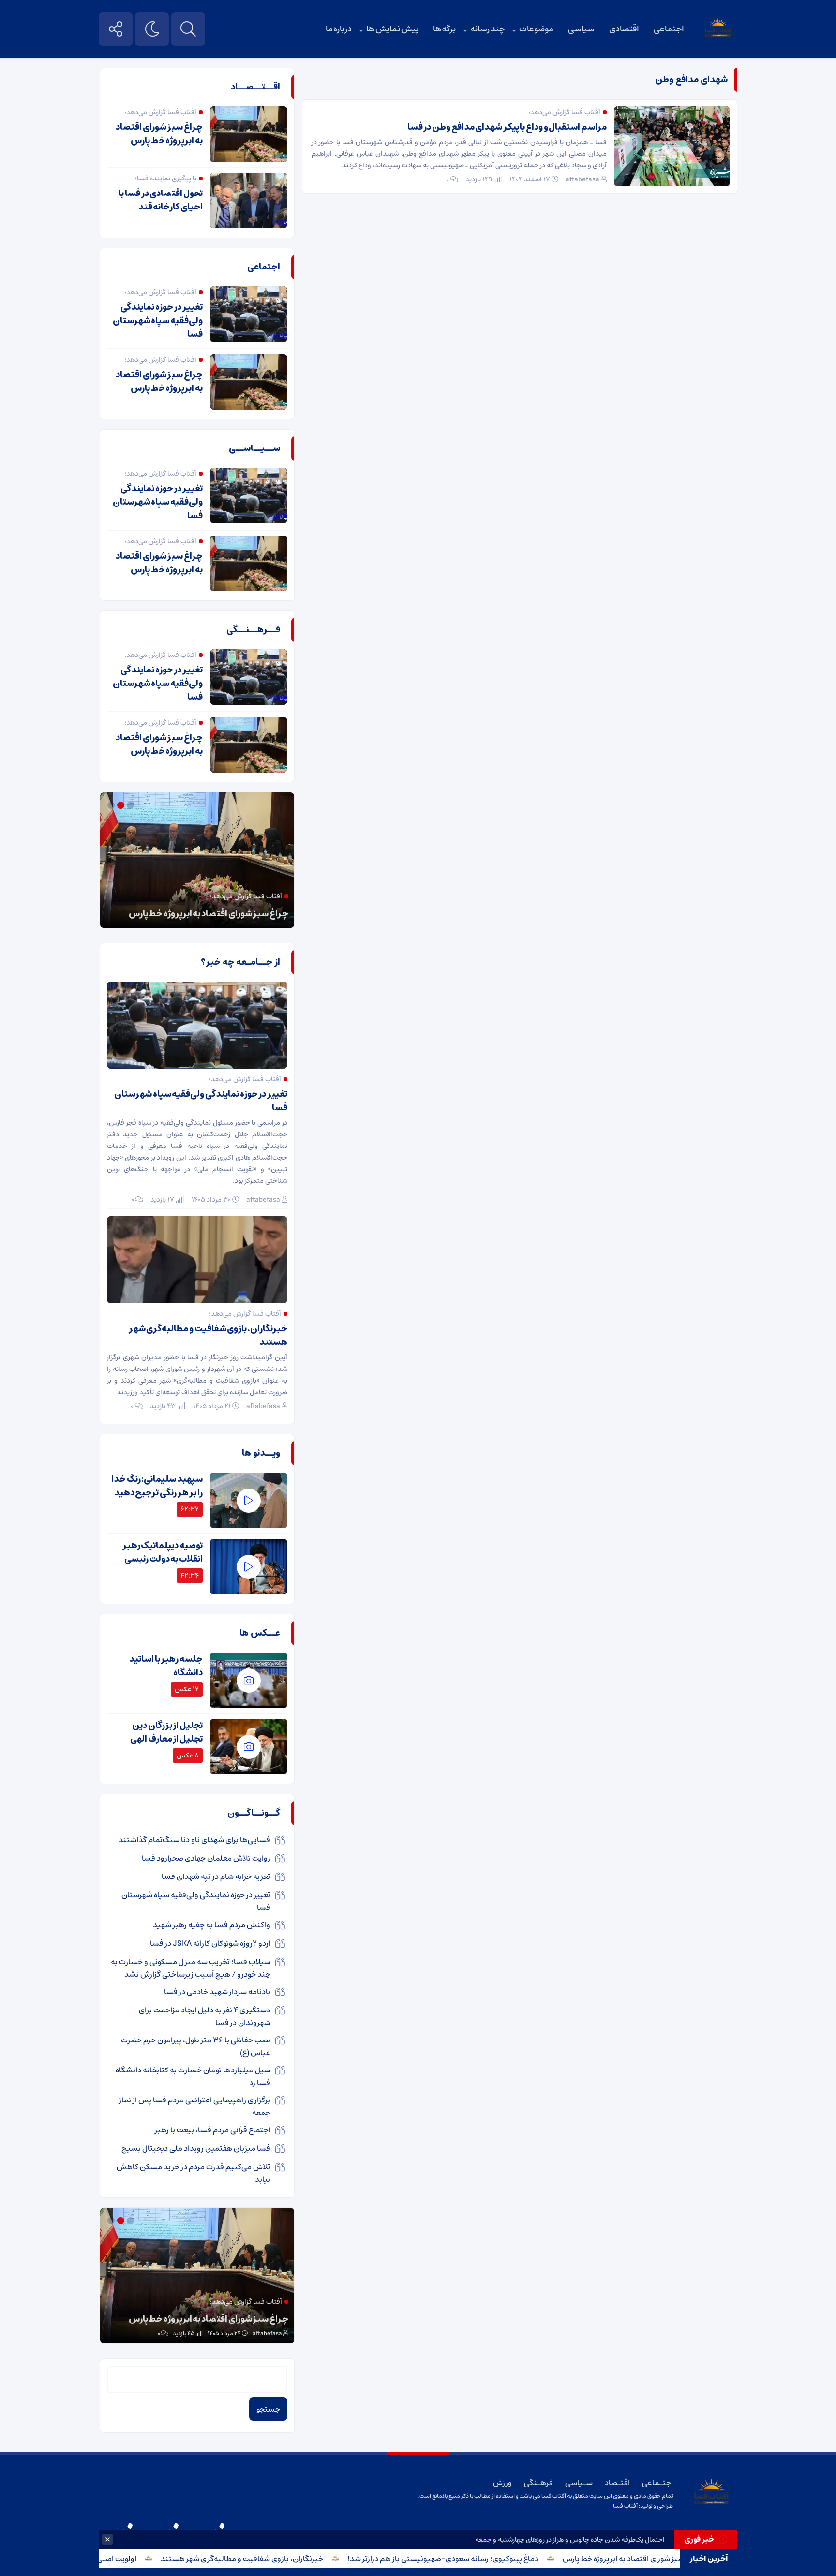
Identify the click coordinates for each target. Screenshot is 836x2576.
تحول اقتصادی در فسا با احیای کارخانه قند (161, 200)
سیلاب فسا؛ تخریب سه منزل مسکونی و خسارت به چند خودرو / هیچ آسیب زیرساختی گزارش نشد (191, 1968)
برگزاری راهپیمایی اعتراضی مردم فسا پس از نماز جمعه (195, 2106)
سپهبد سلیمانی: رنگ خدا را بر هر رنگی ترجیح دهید (157, 1486)
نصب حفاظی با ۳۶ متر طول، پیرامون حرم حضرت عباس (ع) (196, 2046)
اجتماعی (669, 29)
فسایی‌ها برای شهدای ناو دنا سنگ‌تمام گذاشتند (194, 1840)
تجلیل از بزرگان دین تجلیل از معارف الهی (166, 1732)
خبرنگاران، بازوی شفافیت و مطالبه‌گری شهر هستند (287, 2559)
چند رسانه (487, 29)
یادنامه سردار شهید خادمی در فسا (217, 1992)
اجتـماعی (657, 2483)
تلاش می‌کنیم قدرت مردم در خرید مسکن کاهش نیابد (194, 2173)
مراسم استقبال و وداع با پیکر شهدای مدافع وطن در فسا (507, 127)
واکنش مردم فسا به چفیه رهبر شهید (212, 1925)
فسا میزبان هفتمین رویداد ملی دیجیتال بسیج (196, 2148)
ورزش (502, 2483)
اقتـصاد (617, 2483)
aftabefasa (582, 179)
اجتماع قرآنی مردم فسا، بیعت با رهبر (213, 2130)
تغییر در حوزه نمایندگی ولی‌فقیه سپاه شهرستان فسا (158, 321)
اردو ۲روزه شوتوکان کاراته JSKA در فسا (210, 1943)
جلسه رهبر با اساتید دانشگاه (166, 1666)
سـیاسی (579, 2483)
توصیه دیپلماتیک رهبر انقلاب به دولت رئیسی (163, 1552)
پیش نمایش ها (392, 29)
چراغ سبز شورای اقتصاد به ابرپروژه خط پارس (677, 2559)
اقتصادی (624, 29)
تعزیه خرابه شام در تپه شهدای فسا (216, 1876)
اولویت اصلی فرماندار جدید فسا (132, 2559)
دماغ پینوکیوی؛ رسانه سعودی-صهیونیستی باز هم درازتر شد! (488, 2559)
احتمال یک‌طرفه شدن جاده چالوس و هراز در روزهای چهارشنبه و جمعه (570, 2540)
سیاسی (581, 29)
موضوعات (536, 29)
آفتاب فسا (625, 2506)
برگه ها (445, 29)
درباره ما (339, 29)
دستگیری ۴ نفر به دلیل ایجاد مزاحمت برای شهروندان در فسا (205, 2016)
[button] (132, 805)
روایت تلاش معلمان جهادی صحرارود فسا (206, 1858)
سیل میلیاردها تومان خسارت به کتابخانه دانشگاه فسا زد (193, 2076)
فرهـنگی (538, 2483)
